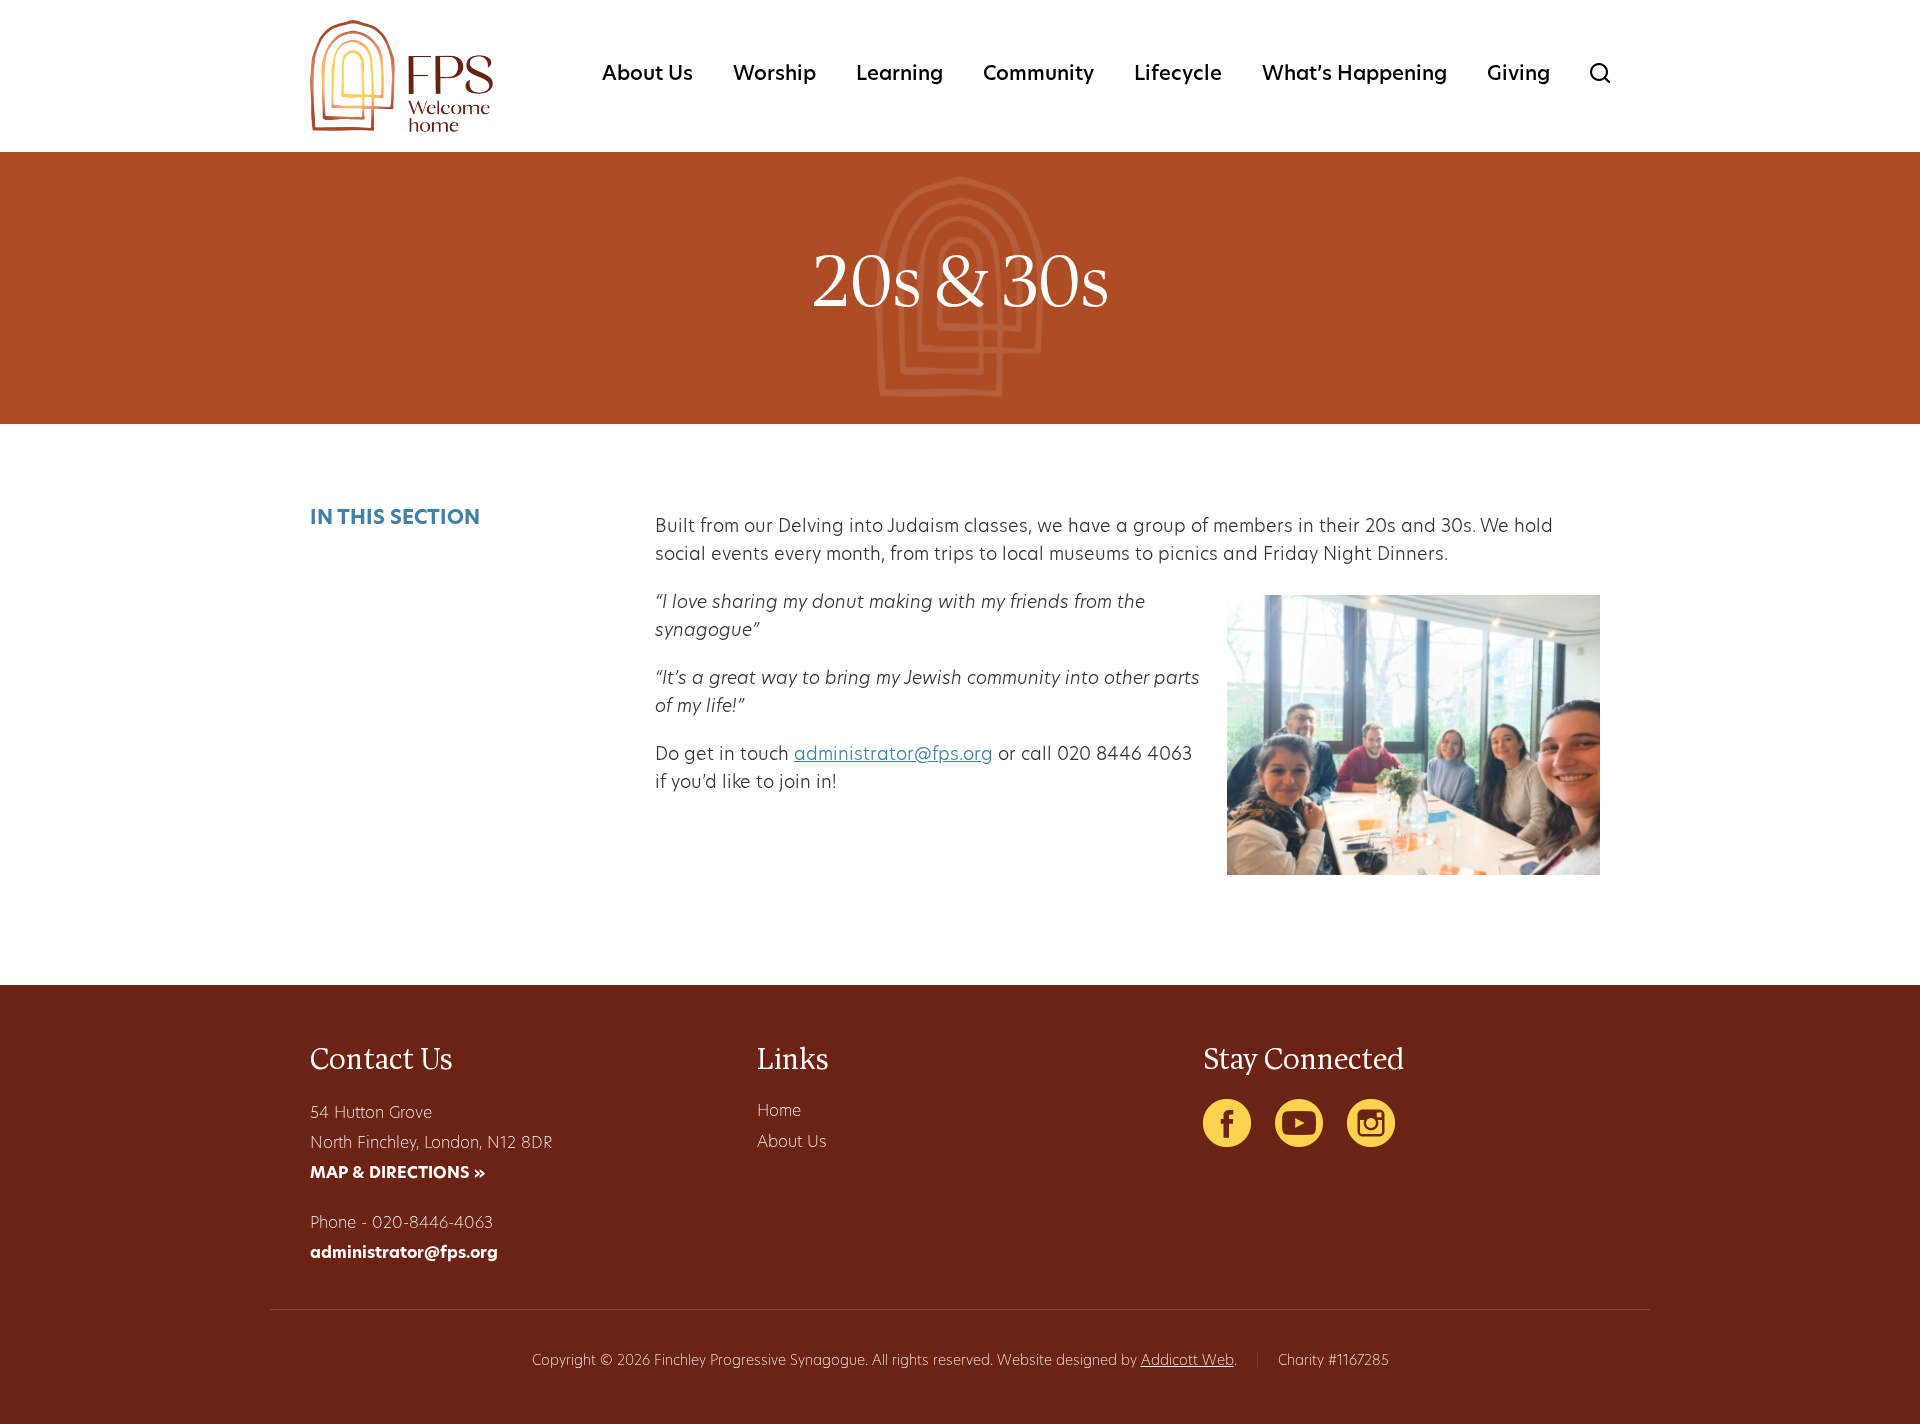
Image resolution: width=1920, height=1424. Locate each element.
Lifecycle (1178, 75)
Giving (1518, 75)
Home (779, 1112)
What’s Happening (1354, 75)
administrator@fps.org (893, 756)
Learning (899, 75)
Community (1038, 75)
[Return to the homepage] (401, 76)
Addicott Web (1187, 1361)
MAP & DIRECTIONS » (397, 1174)
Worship (774, 75)
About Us (647, 75)
